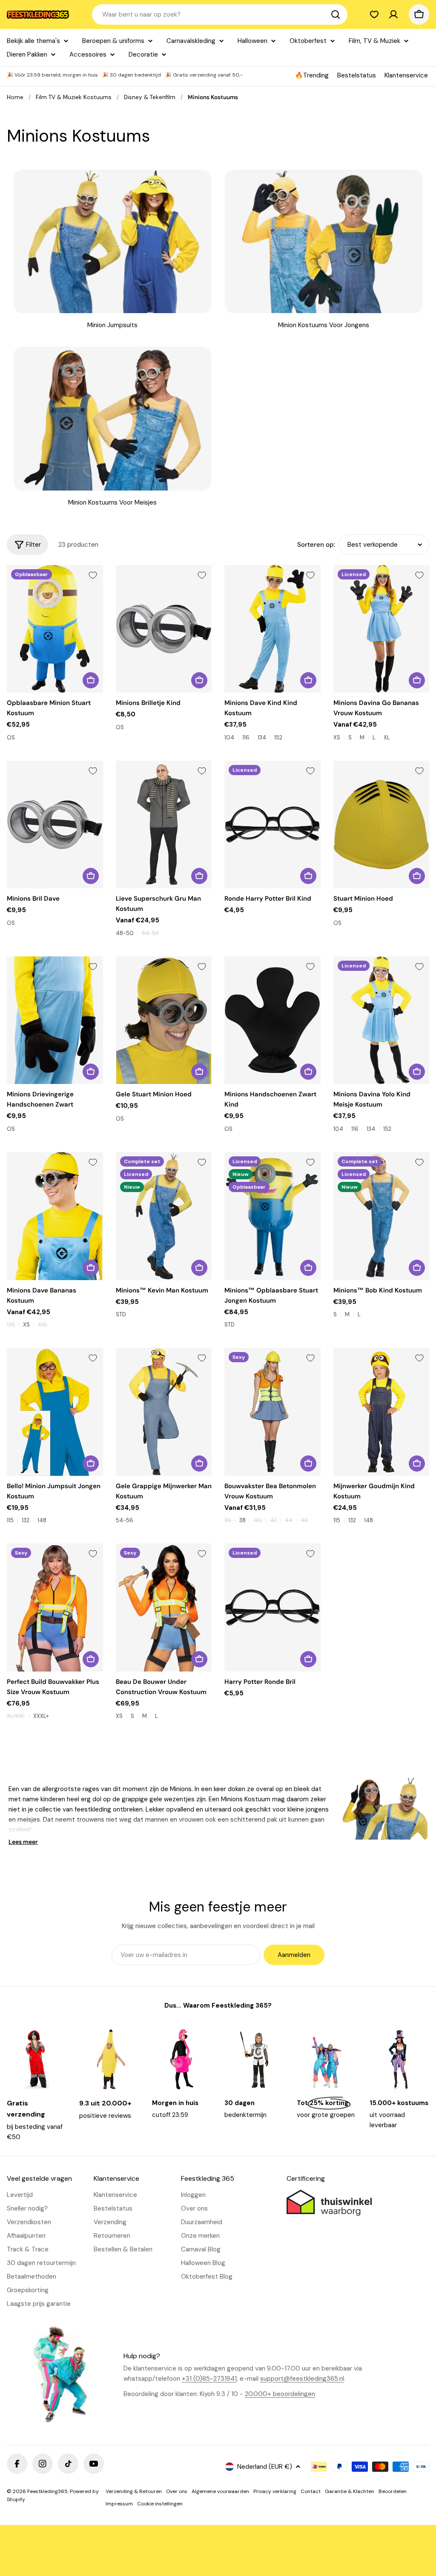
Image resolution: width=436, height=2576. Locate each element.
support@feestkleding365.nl (302, 2379)
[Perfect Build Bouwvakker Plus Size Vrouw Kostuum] (55, 1608)
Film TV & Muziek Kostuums (74, 97)
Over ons (177, 2491)
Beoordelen (393, 2491)
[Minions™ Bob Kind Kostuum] (381, 1216)
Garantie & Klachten (350, 2491)
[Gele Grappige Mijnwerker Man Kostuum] (164, 1412)
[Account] (393, 14)
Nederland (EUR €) (265, 2467)
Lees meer (23, 1842)
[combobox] (220, 14)
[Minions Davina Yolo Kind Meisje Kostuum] (381, 1020)
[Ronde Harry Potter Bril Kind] (272, 825)
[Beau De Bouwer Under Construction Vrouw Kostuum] (164, 1608)
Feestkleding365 (47, 2491)
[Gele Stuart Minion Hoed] (164, 1020)
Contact (311, 2491)
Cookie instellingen (160, 2504)
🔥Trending (312, 75)
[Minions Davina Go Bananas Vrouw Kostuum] (381, 629)
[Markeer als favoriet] (93, 575)
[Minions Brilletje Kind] (164, 629)
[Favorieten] (374, 14)
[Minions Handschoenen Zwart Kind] (272, 1020)
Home (15, 97)
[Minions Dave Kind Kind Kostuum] (272, 629)
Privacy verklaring (275, 2491)
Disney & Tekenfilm (150, 97)
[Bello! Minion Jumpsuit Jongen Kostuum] (55, 1412)
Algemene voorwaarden (220, 2491)
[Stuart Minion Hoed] (381, 825)
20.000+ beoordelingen (280, 2394)
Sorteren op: (316, 545)
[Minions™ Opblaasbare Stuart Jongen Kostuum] (272, 1216)
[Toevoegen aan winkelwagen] (91, 680)
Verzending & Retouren (134, 2491)
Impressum (119, 2504)
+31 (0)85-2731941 (209, 2379)
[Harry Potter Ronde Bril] (272, 1608)
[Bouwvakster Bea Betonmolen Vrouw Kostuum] (272, 1412)
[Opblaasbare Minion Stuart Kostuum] (55, 629)
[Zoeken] (336, 14)
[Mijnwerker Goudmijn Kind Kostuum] (381, 1412)
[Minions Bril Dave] (55, 825)
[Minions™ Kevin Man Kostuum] (164, 1216)
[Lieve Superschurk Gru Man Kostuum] (164, 825)
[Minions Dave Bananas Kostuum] (55, 1216)
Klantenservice (406, 75)
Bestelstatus (357, 75)
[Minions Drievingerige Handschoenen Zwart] (55, 1020)
